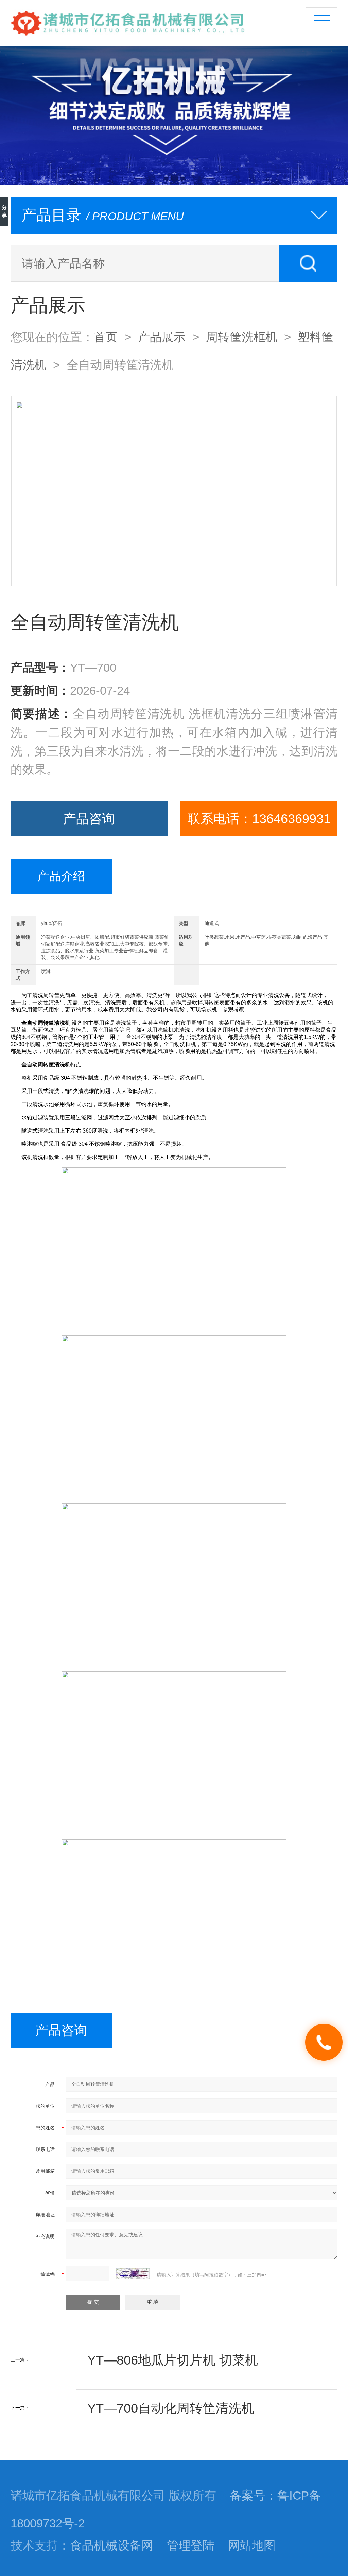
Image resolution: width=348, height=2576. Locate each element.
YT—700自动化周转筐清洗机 (171, 2408)
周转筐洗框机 (242, 337)
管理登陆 (191, 2545)
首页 (106, 337)
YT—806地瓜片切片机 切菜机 (173, 2360)
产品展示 (162, 337)
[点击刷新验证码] (133, 2274)
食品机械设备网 (112, 2545)
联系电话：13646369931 (259, 818)
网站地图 (252, 2545)
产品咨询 (89, 818)
